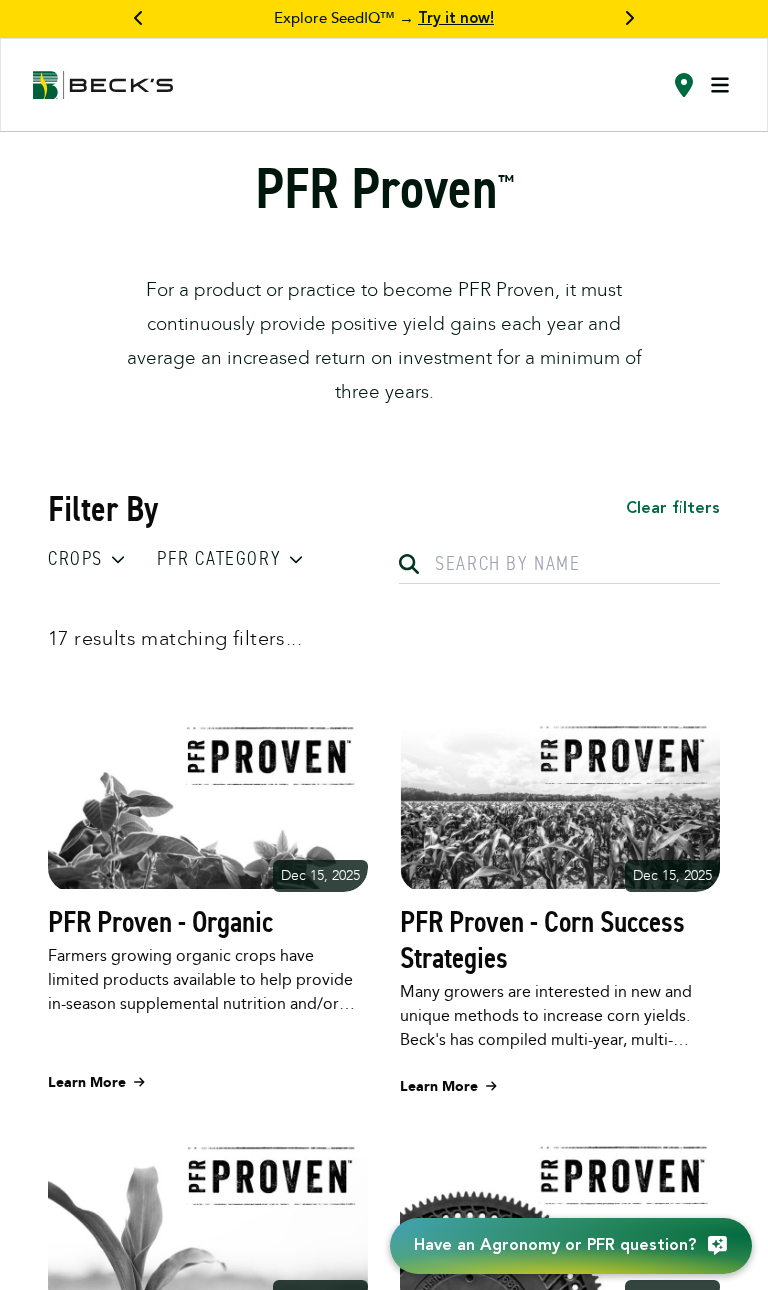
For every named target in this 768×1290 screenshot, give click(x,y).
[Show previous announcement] (139, 19)
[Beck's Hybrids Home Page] (103, 85)
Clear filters (673, 509)
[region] (384, 19)
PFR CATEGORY (219, 558)
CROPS (75, 558)
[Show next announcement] (629, 19)
